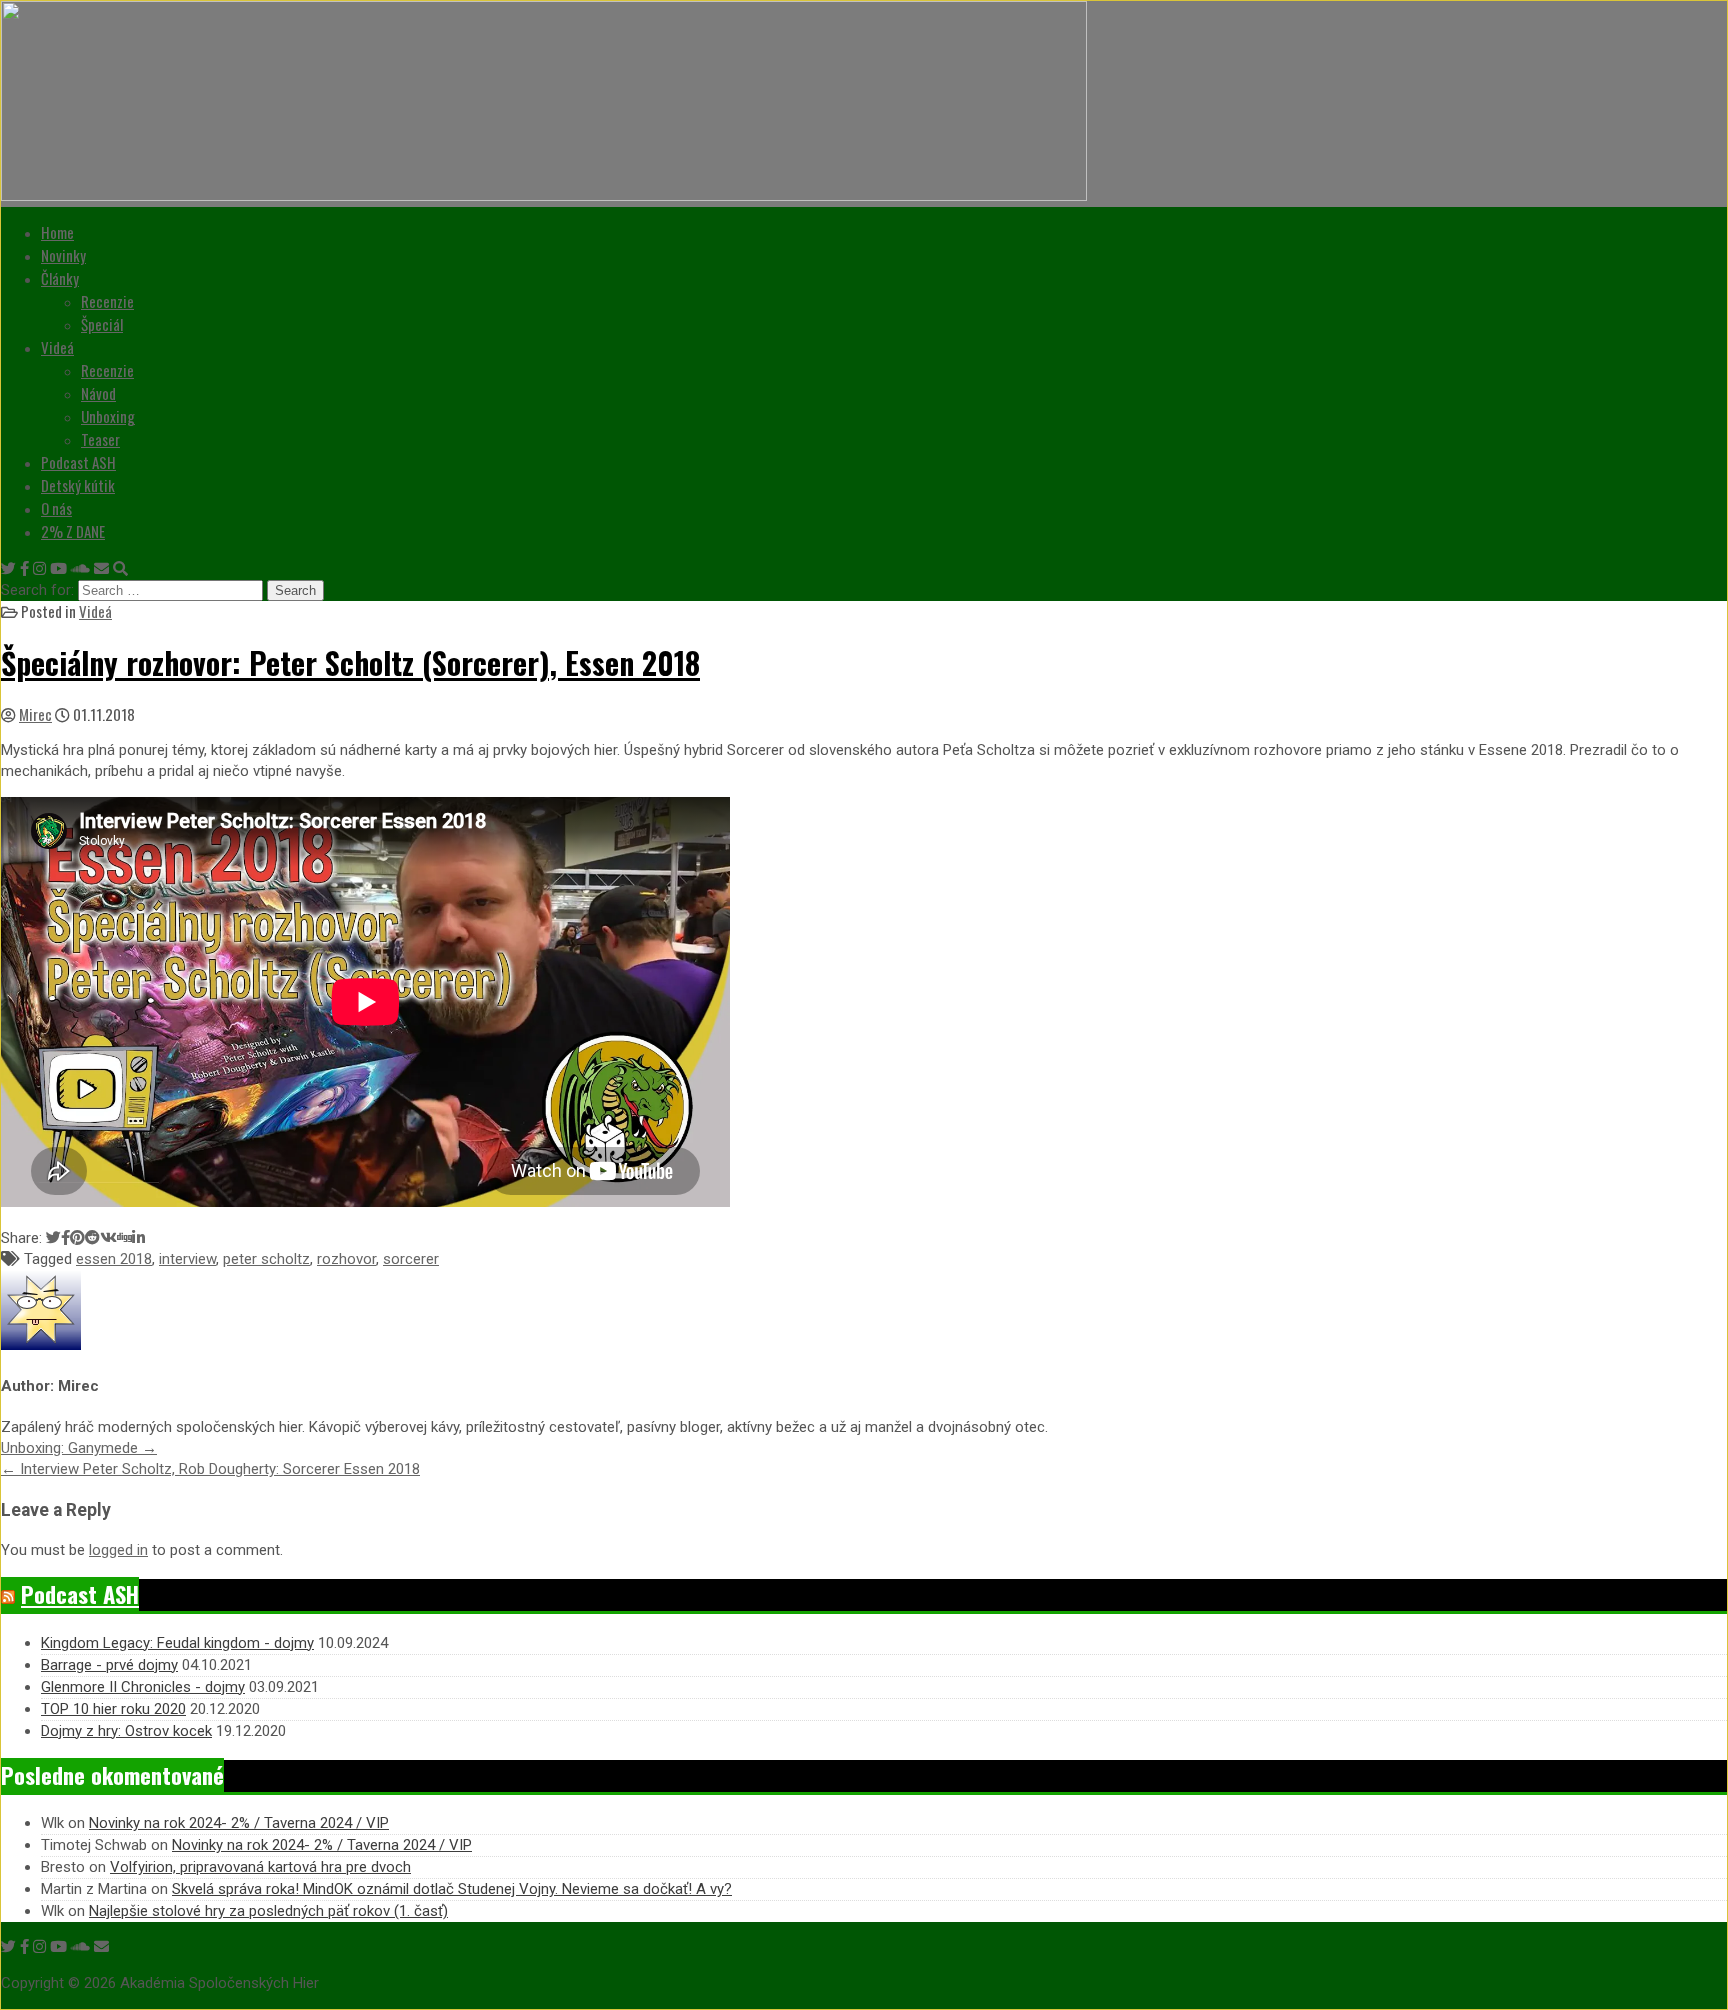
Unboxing (108, 416)
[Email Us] (101, 569)
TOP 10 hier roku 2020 (113, 1709)
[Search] (120, 569)
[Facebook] (24, 569)
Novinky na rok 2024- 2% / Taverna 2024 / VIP (239, 1823)
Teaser (100, 439)
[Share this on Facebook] (65, 1238)
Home (57, 232)
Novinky (63, 255)
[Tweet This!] (53, 1238)
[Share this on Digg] (124, 1238)
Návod (98, 393)
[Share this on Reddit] (92, 1238)
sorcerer (411, 1259)
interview (187, 1259)
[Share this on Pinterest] (77, 1238)
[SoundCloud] (80, 569)
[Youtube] (58, 569)
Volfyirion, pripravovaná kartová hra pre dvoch (260, 1867)
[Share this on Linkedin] (138, 1238)
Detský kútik (78, 485)
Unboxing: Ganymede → (79, 1448)
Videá (57, 347)
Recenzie (107, 301)
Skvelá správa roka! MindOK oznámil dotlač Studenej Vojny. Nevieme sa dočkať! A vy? (452, 1889)
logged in (118, 1550)
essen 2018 (114, 1259)
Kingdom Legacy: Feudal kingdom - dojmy (177, 1643)
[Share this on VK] (108, 1238)
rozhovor (346, 1259)
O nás (56, 508)
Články (60, 278)
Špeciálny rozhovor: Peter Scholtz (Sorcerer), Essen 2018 (350, 662)
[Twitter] (8, 569)
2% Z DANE (73, 531)
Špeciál (102, 324)
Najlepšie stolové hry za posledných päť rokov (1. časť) (268, 1911)
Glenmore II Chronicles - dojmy (143, 1687)
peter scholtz (266, 1259)
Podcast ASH (78, 462)
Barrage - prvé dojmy (109, 1665)
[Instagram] (39, 569)
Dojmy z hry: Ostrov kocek (126, 1731)
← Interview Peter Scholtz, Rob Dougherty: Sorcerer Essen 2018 (210, 1469)
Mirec (35, 714)
